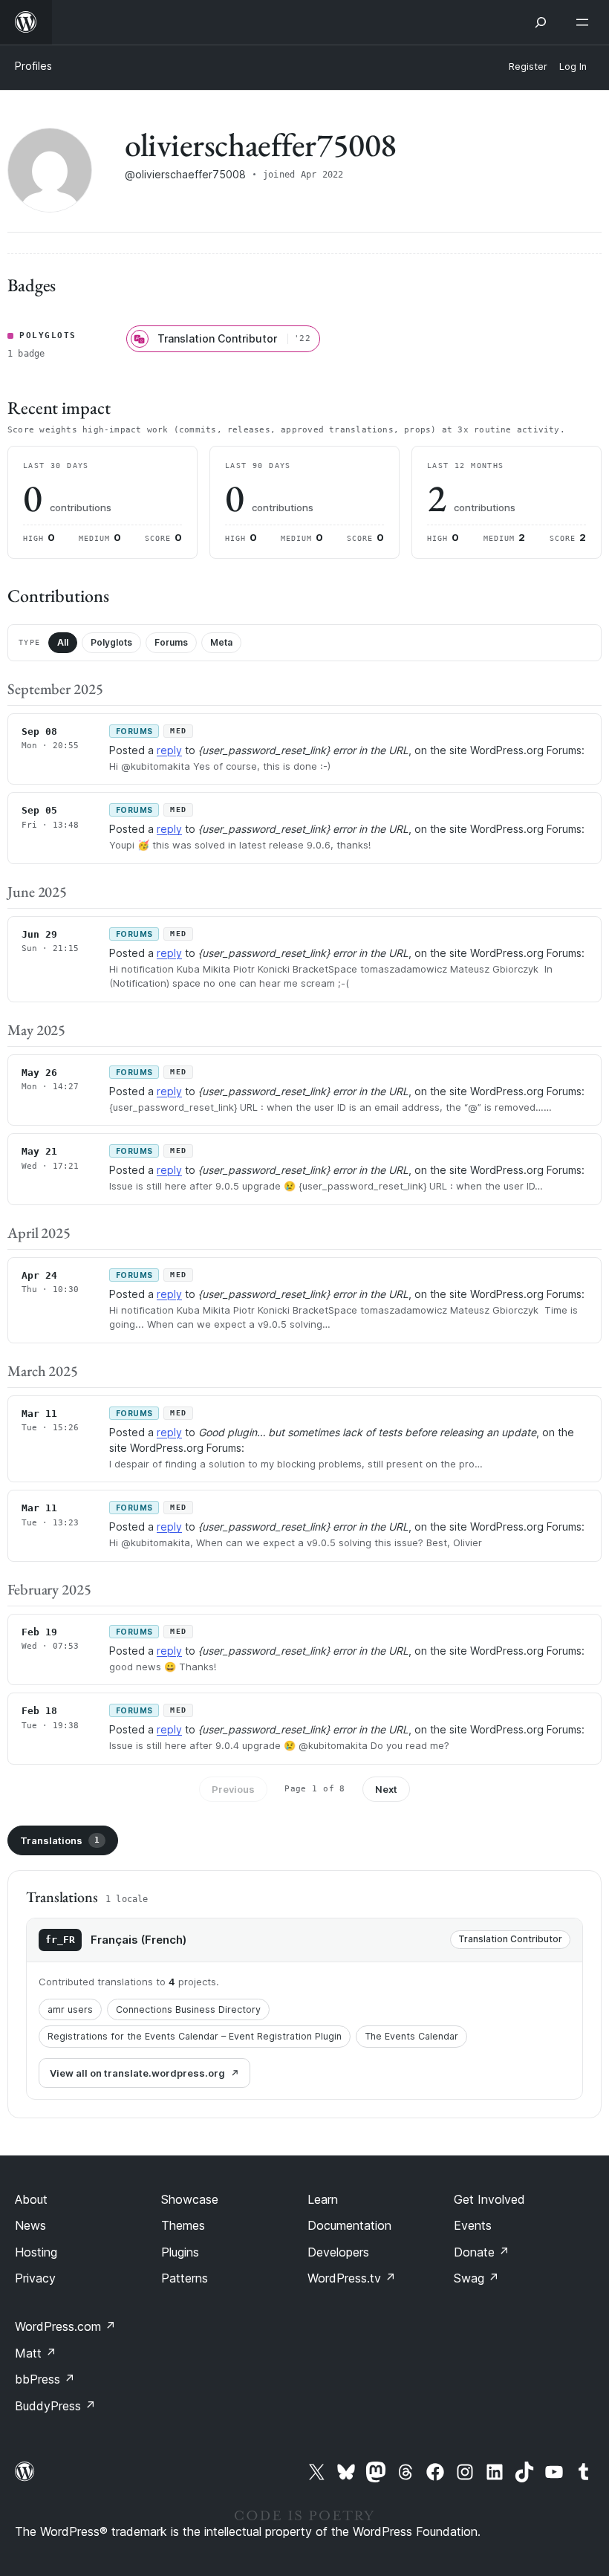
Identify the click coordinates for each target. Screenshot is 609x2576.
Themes (183, 2225)
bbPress (45, 2379)
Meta (221, 642)
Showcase (190, 2199)
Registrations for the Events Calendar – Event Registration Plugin (195, 2036)
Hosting (36, 2252)
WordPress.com (65, 2326)
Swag (476, 2278)
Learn (323, 2199)
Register (528, 66)
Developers (338, 2252)
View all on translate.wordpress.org (137, 2073)
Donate (482, 2252)
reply (169, 750)
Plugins (180, 2252)
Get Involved (489, 2199)
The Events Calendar (411, 2036)
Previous (233, 1789)
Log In (573, 66)
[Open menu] (585, 22)
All (63, 642)
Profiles (33, 66)
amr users (70, 2009)
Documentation (349, 2225)
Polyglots (111, 642)
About (31, 2199)
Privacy (35, 2278)
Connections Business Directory (188, 2009)
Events (473, 2225)
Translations (60, 1840)
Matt (36, 2353)
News (30, 2225)
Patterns (185, 2278)
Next (386, 1789)
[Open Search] (541, 22)
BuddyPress (55, 2406)
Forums (171, 642)
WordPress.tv (352, 2278)
